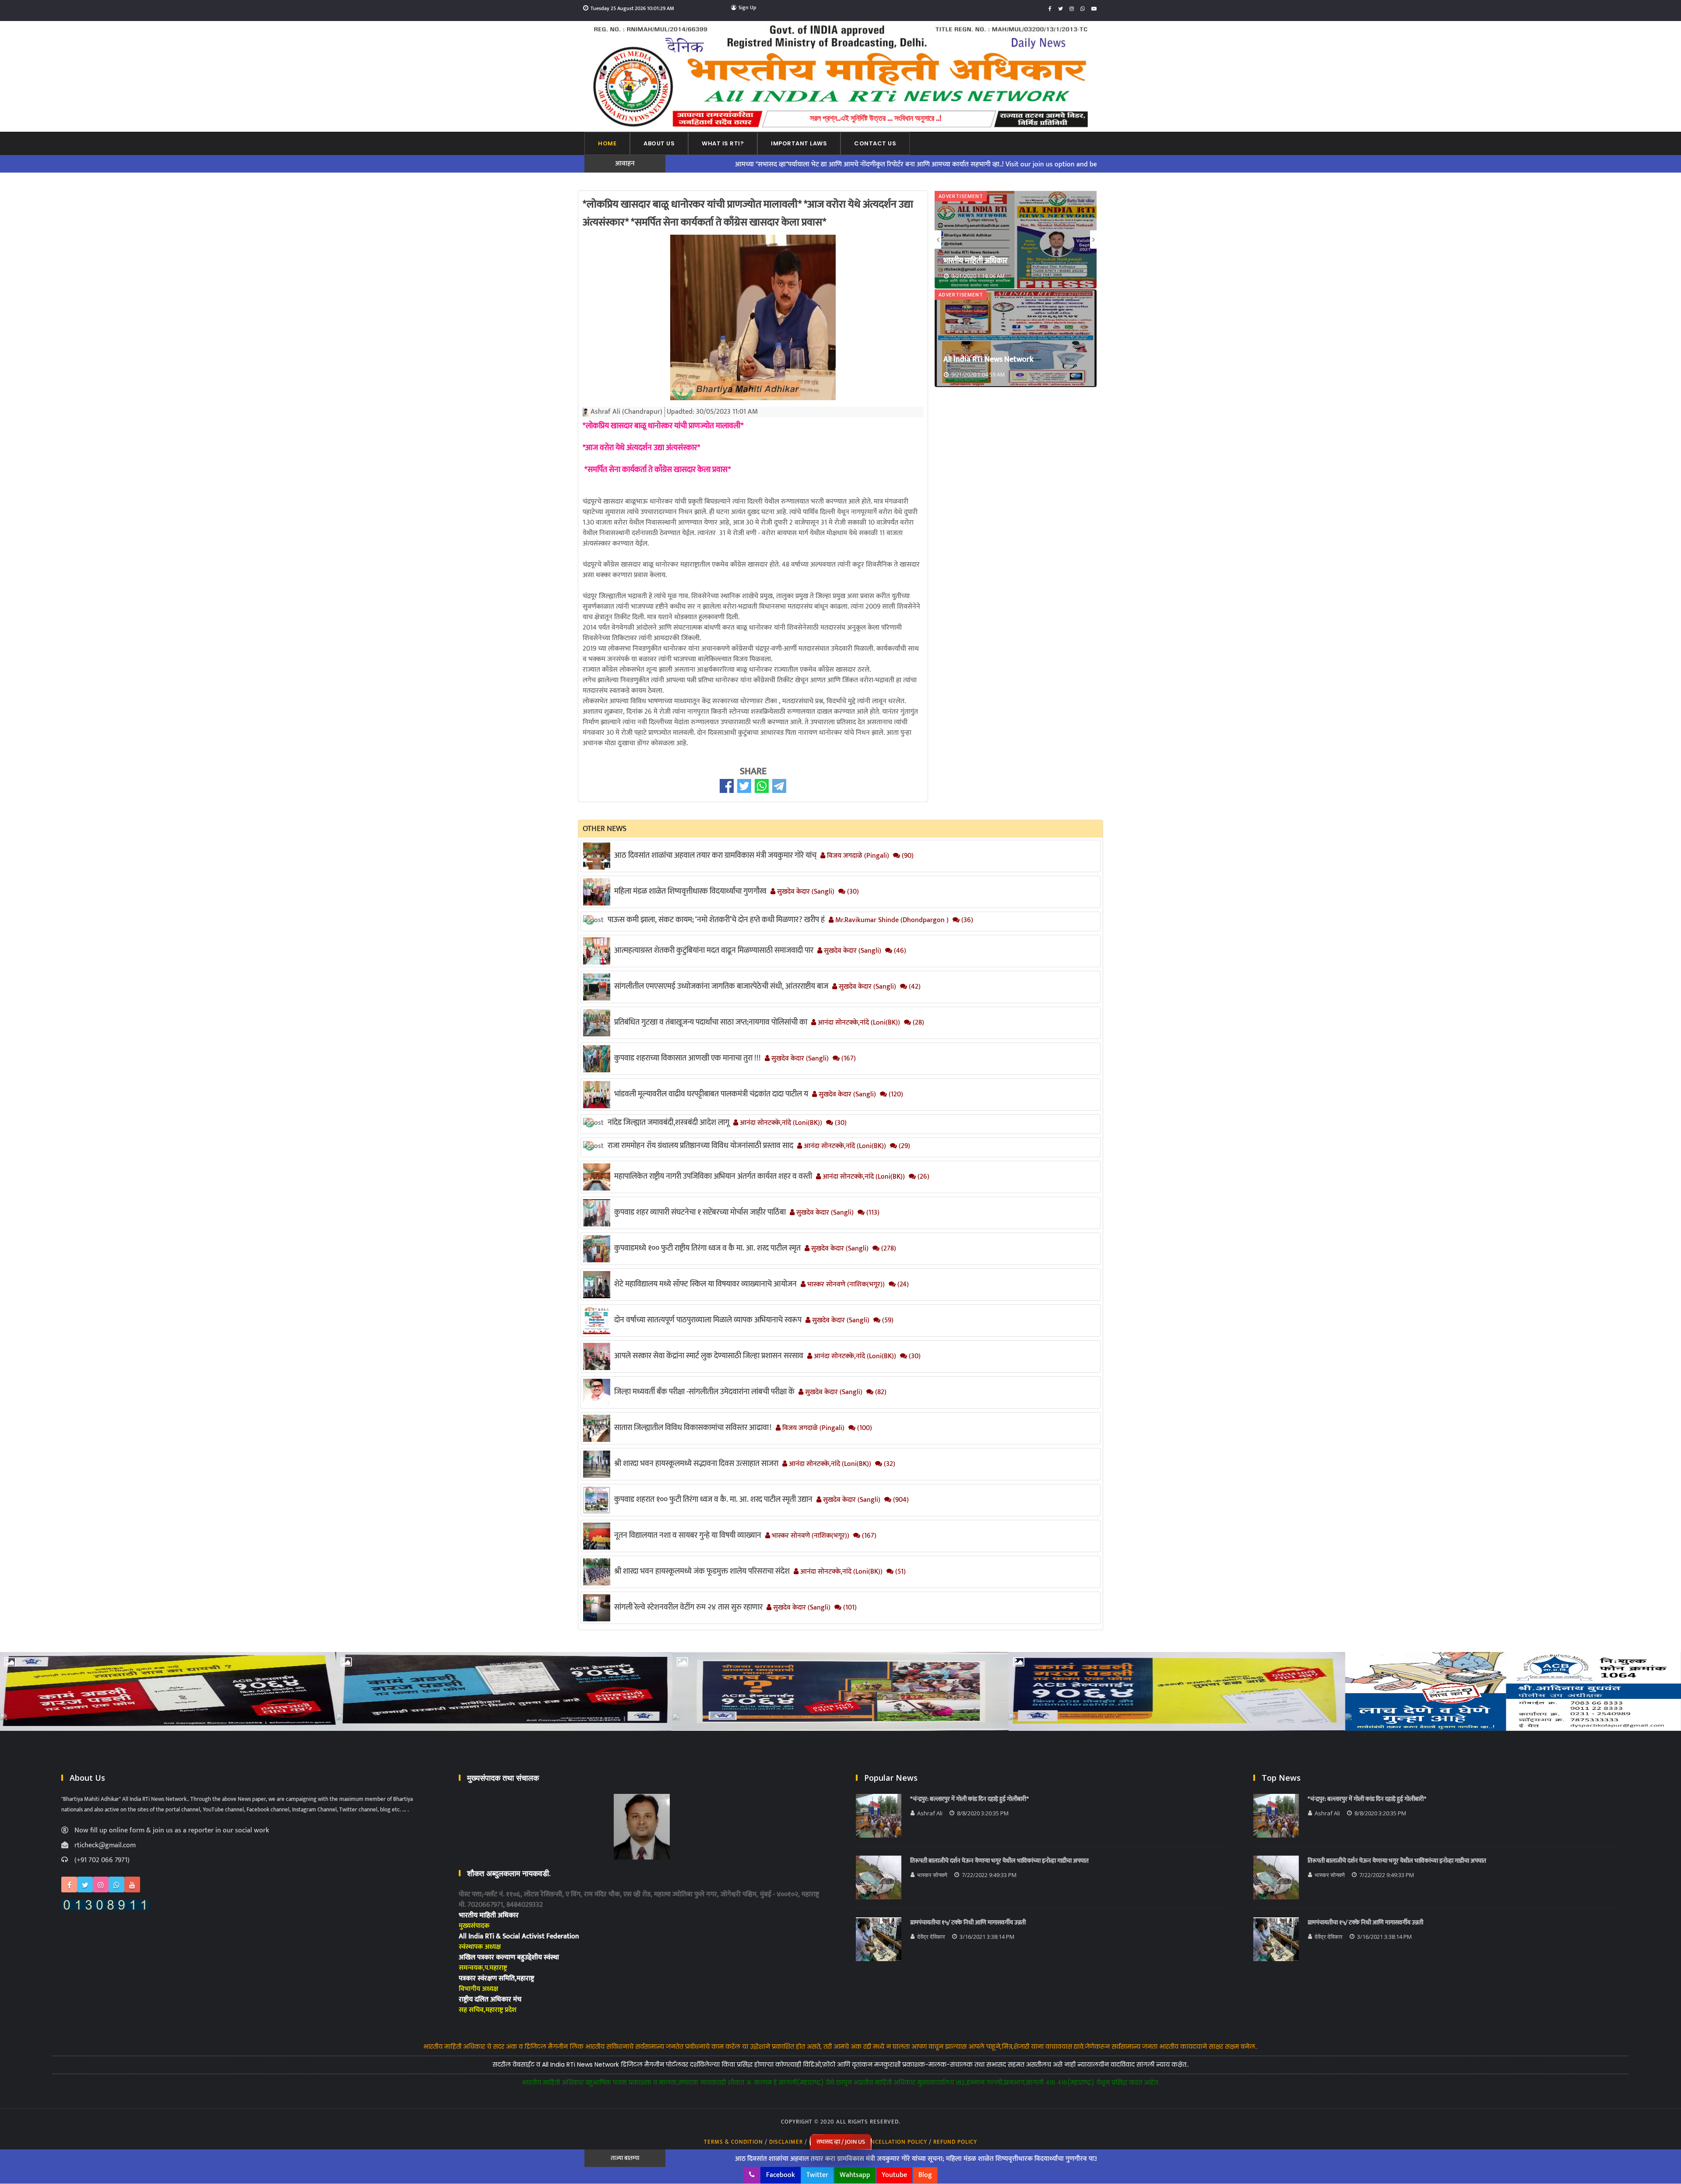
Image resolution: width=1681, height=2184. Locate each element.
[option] (1016, 240)
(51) (900, 1572)
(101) (849, 1608)
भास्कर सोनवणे (932, 1875)
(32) (889, 1464)
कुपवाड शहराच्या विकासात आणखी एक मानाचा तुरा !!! (688, 1058)
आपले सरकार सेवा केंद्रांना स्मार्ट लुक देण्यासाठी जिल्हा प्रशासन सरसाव (709, 1356)
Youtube (894, 2175)
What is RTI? (723, 143)
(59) (887, 1321)
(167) (848, 1059)
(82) (880, 1392)
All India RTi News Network (988, 261)
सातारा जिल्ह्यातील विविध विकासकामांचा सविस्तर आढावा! (693, 1428)
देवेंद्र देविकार (931, 1937)
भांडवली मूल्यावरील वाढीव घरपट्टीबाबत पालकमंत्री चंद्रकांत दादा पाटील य (711, 1094)
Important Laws (799, 143)
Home (607, 143)
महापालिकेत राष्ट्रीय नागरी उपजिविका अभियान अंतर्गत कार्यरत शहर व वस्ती (713, 1177)
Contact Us (875, 143)
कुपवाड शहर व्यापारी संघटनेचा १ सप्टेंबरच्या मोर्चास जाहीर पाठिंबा (700, 1212)
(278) (888, 1249)
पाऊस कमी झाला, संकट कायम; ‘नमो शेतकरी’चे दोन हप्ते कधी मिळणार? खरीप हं (716, 920)
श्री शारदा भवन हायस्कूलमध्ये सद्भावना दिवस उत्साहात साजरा (696, 1464)
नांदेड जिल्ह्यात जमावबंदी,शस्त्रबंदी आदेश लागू (668, 1123)
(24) (902, 1285)
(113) (872, 1213)
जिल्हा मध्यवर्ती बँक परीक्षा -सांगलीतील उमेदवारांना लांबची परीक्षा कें (704, 1392)
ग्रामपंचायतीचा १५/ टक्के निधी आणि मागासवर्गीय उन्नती (968, 1923)
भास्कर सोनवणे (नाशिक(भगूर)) (845, 1285)
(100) (864, 1428)
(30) (852, 892)
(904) (900, 1500)
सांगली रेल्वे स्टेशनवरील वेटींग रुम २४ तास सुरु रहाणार (688, 1607)
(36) (966, 920)
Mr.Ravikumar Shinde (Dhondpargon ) (891, 920)
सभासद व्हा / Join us (841, 2142)
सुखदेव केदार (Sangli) (805, 892)
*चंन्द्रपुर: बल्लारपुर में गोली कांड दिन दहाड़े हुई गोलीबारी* (969, 1799)
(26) (923, 1177)
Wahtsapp (855, 2175)
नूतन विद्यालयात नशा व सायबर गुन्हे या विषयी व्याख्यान (688, 1536)
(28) (918, 1023)
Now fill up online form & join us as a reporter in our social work (172, 1831)
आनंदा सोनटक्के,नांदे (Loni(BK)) (858, 1023)
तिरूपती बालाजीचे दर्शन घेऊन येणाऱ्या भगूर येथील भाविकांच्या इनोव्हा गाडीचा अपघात (1000, 1861)
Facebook (781, 2175)
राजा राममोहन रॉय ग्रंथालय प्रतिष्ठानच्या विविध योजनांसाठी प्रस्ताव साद (700, 1146)
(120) (895, 1095)
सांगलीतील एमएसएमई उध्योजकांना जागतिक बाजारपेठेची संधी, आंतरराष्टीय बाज (721, 986)
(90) (907, 856)
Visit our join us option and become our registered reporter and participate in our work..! (999, 165)
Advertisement (961, 196)
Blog (925, 2175)
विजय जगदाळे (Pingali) (857, 856)
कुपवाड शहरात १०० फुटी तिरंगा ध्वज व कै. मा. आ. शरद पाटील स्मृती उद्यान (713, 1500)
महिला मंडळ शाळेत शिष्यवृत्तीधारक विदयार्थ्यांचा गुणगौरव (690, 891)
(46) (899, 951)
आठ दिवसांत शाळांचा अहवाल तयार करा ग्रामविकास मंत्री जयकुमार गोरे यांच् (715, 856)
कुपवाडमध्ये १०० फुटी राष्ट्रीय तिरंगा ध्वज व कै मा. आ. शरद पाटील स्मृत (707, 1248)
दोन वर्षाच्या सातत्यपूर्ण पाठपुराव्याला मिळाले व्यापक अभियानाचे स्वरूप (708, 1320)
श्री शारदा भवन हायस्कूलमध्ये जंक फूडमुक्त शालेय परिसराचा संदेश (702, 1571)
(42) (914, 987)
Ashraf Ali (930, 1813)
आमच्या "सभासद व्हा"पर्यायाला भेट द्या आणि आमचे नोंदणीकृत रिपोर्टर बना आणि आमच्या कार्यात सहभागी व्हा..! (728, 165)
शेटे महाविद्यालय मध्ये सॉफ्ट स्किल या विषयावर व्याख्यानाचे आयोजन (705, 1284)
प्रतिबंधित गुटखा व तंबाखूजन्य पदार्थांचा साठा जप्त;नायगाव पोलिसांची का (711, 1022)
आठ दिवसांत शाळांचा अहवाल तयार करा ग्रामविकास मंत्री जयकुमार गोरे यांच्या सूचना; (698, 2159)
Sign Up (747, 7)
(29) (904, 1146)
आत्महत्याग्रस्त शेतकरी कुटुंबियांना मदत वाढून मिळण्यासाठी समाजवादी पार (714, 951)
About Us (659, 143)
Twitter (817, 2175)
